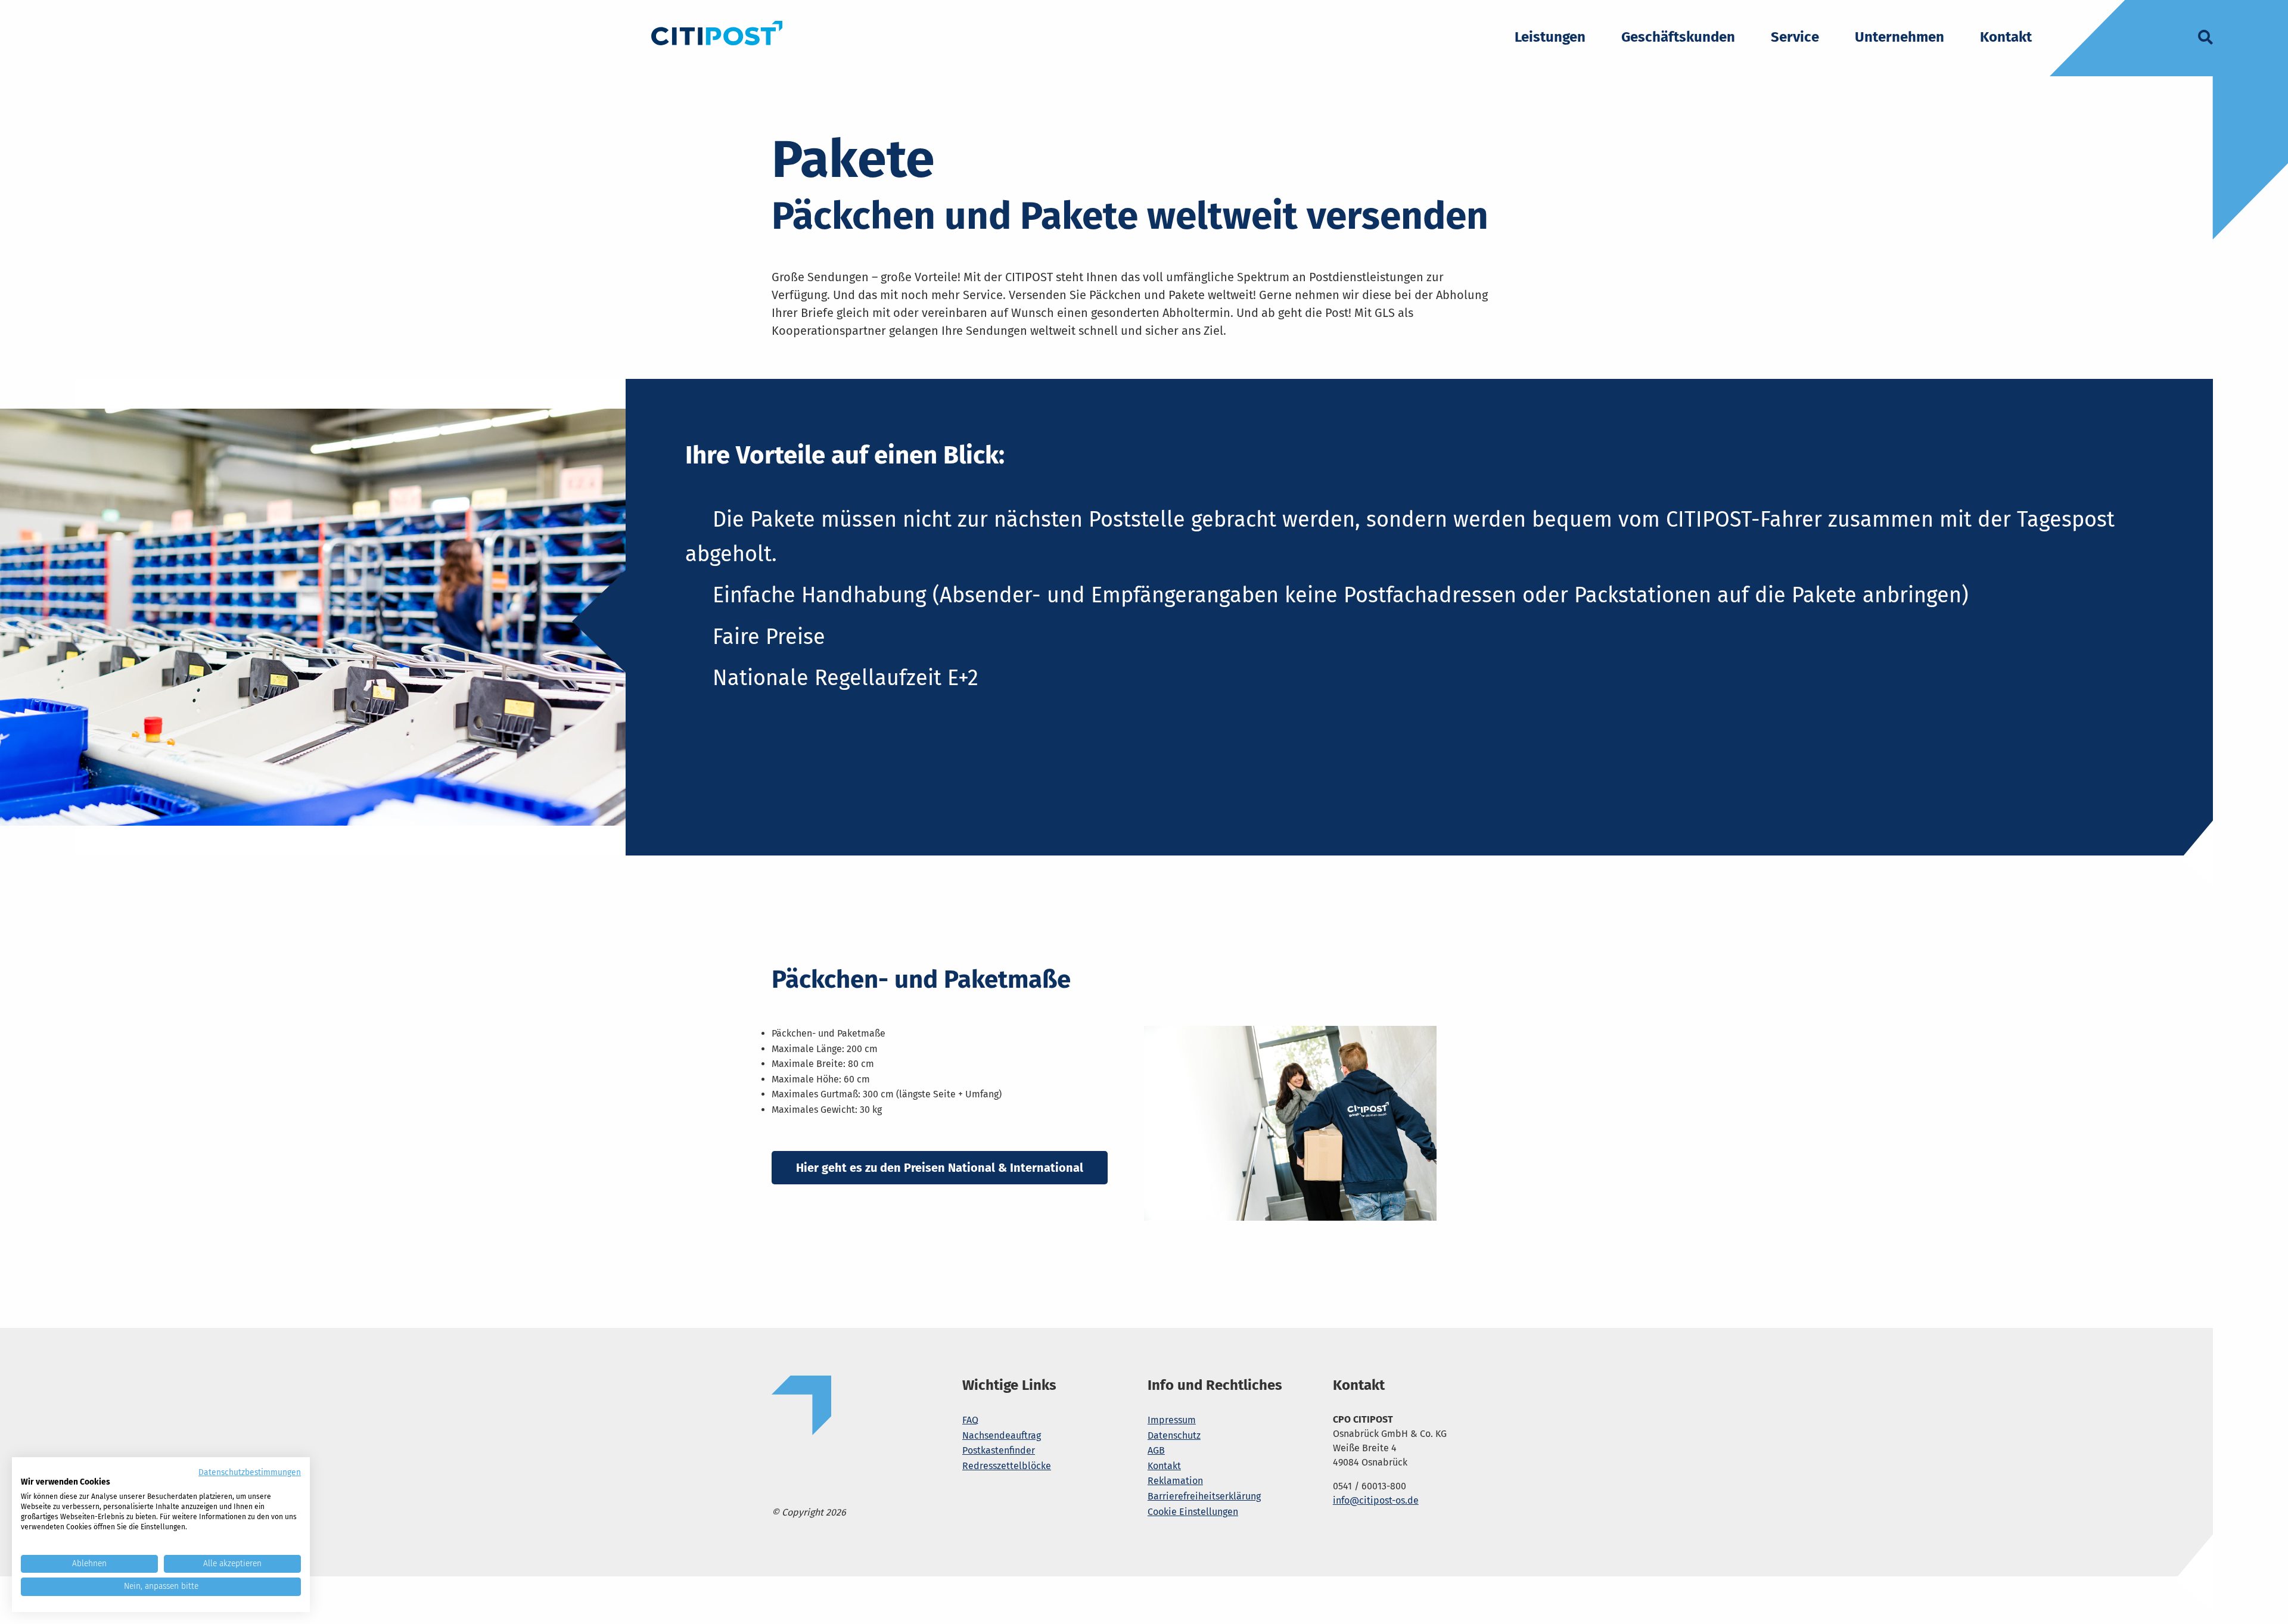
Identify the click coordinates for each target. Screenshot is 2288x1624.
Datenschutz (1174, 1435)
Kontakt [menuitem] (2006, 38)
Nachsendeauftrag (1002, 1435)
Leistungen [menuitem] (1550, 38)
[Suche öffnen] (2205, 40)
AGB (1156, 1450)
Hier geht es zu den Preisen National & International (940, 1168)
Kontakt (1164, 1466)
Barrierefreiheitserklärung (1204, 1496)
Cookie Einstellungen (1193, 1512)
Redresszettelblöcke (1007, 1466)
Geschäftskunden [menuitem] (1678, 38)
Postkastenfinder (999, 1450)
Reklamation (1175, 1481)
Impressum (1172, 1420)
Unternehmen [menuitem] (1900, 38)
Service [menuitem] (1795, 38)
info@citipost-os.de (1376, 1500)
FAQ (970, 1420)
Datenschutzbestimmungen (250, 1472)
